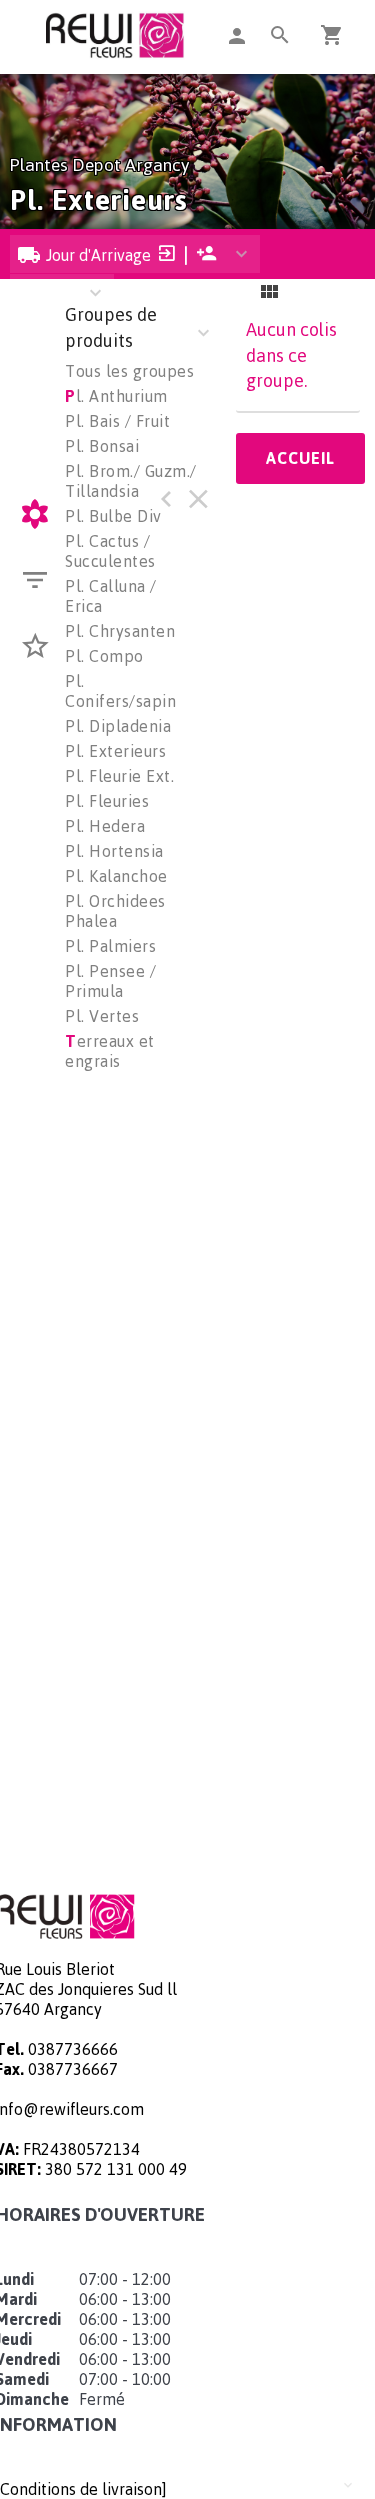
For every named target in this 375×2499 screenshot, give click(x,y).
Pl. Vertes (102, 1016)
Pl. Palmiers (110, 946)
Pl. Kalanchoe (116, 876)
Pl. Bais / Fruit (117, 421)
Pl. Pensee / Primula (110, 981)
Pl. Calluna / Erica (111, 596)
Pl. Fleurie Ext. (119, 776)
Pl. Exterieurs (115, 751)
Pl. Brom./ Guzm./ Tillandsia (131, 481)
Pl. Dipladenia (118, 726)
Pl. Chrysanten (120, 631)
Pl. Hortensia (114, 851)
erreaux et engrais (110, 1051)
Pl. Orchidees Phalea (115, 911)
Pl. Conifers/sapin (120, 691)
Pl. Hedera (105, 826)
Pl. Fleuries (107, 801)
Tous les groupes (129, 371)
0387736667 (73, 2069)
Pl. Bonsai (102, 446)
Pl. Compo (104, 656)
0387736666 (73, 2049)
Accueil (300, 458)
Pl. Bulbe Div (113, 516)
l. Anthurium (116, 396)
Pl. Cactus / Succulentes (110, 551)
